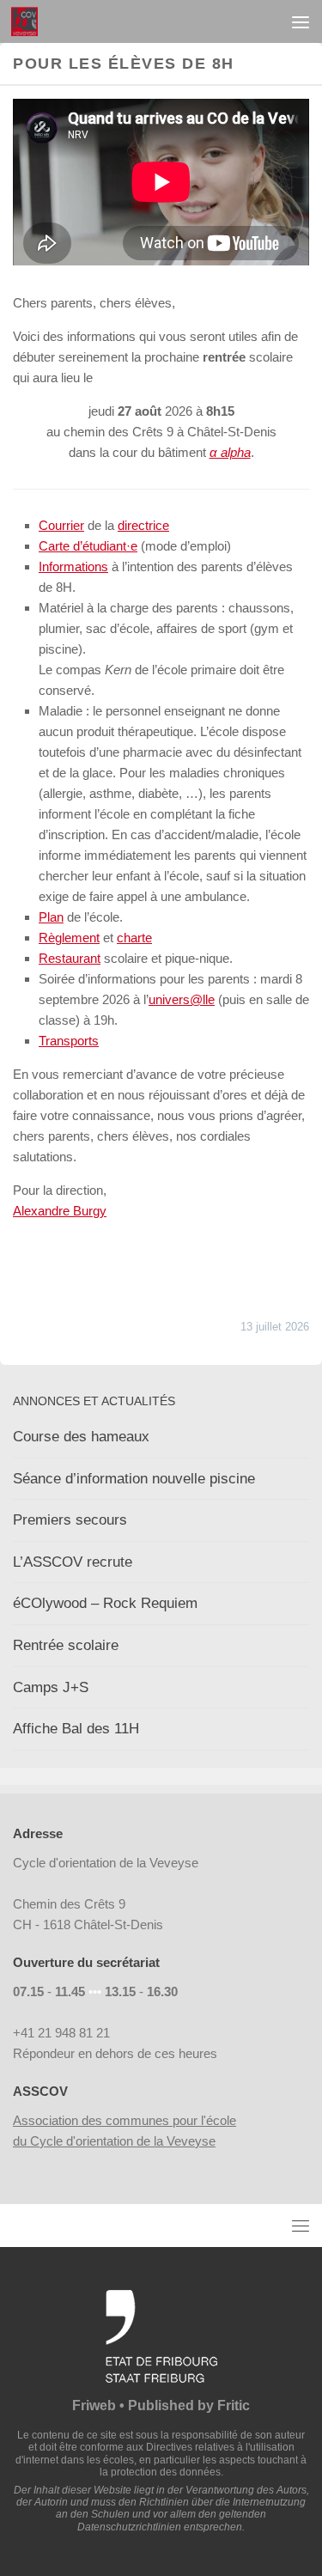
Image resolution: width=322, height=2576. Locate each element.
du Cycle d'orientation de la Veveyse (114, 2141)
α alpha (230, 452)
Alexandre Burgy (60, 1211)
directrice (143, 525)
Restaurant (70, 958)
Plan (51, 917)
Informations (73, 566)
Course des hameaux (81, 1437)
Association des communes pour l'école (125, 2120)
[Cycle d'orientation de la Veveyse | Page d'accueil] (29, 21)
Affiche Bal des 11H (76, 1729)
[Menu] (301, 21)
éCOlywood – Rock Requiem (105, 1603)
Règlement (69, 938)
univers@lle (182, 999)
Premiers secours (70, 1520)
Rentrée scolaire (66, 1645)
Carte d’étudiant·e (88, 546)
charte (134, 938)
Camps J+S (51, 1687)
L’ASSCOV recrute (73, 1562)
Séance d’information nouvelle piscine (134, 1479)
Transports (69, 1041)
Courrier (61, 525)
